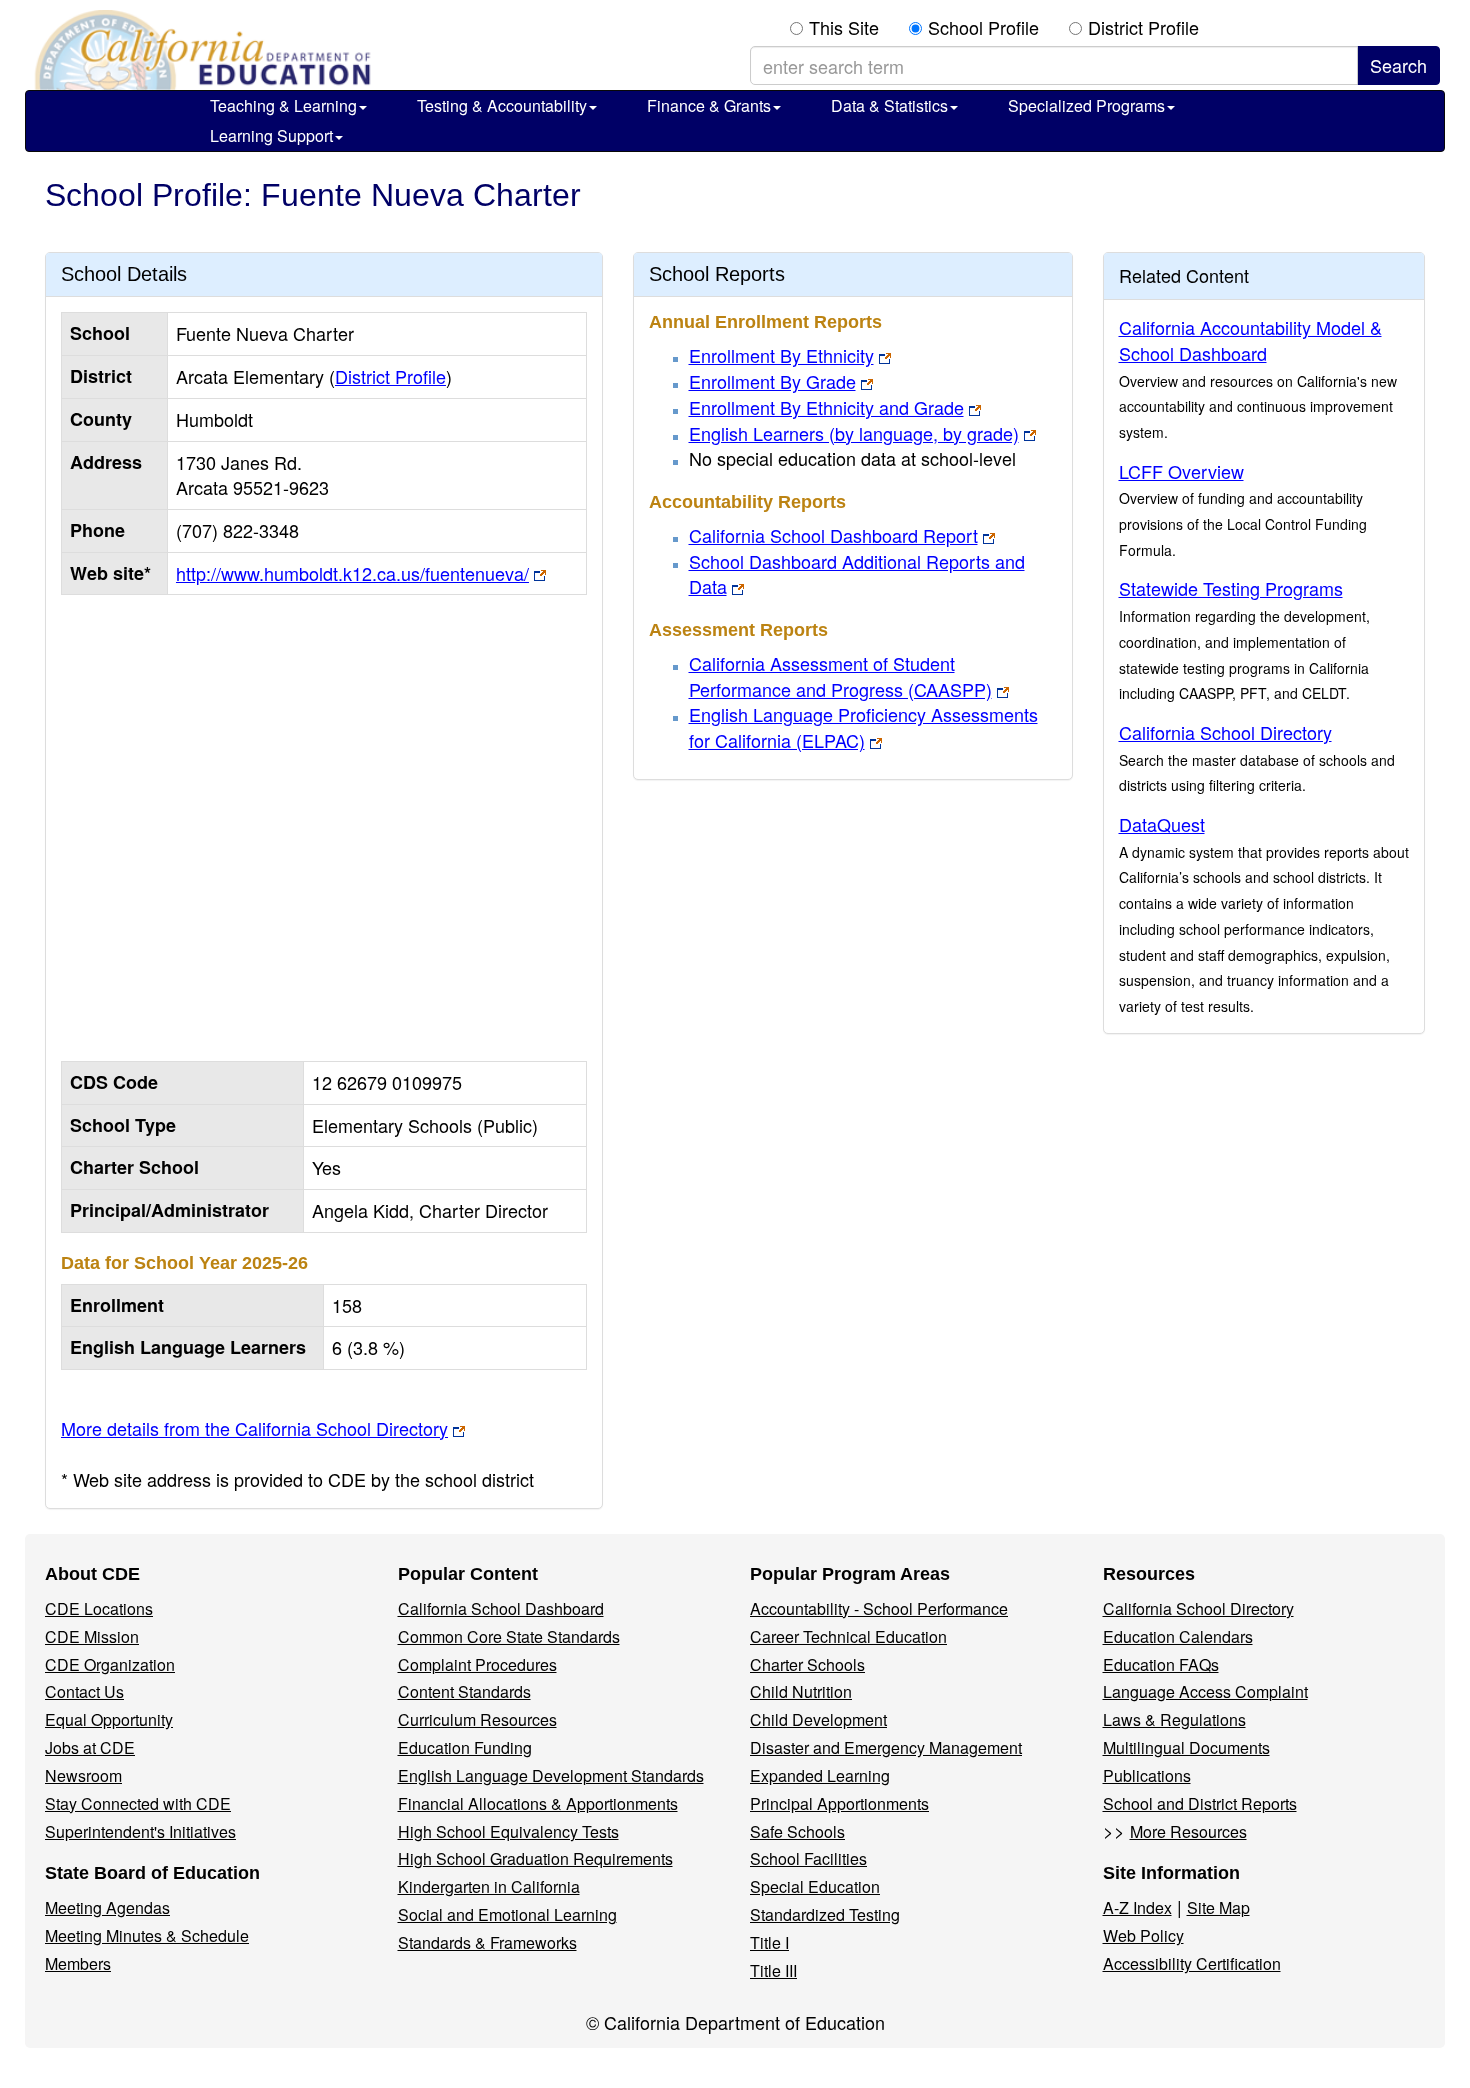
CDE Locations (99, 1608)
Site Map (1218, 1907)
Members (78, 1963)
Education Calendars (1178, 1636)
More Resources (1188, 1831)
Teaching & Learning (283, 105)
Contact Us (84, 1691)
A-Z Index (1137, 1907)
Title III (773, 1970)
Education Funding (465, 1747)
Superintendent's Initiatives (140, 1831)
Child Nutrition (801, 1691)
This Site (844, 27)
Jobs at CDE (90, 1747)
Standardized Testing (825, 1914)
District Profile (1143, 27)
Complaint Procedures (477, 1664)
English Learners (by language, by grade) (854, 433)
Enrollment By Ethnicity (781, 355)
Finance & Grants (709, 105)
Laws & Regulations (1174, 1719)
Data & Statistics (889, 105)
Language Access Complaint (1205, 1691)
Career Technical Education (848, 1636)
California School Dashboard (501, 1608)
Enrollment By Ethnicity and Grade (826, 407)
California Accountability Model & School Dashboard (1250, 340)
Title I (769, 1942)
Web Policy (1143, 1935)
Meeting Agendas (107, 1907)
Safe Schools (797, 1831)
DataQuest (1162, 824)
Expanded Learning (820, 1775)
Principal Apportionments (839, 1803)
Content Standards (464, 1691)
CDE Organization (110, 1664)
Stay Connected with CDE (138, 1803)
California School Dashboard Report (833, 535)
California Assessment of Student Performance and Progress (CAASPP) (840, 676)
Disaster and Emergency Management (886, 1747)
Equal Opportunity (109, 1719)
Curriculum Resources (477, 1719)
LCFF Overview (1181, 471)
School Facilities (808, 1858)
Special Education (815, 1886)
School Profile (983, 27)
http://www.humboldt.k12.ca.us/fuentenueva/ (352, 573)
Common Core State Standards (509, 1636)
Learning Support (271, 135)
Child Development (818, 1719)
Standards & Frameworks (487, 1942)
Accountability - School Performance (879, 1608)
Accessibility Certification (1192, 1963)
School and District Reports (1200, 1803)
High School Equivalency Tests (508, 1831)
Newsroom (83, 1775)
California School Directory (1225, 732)
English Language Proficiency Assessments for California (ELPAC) (863, 727)
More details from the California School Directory (254, 1428)
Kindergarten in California (489, 1886)
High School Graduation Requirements (535, 1858)
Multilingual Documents (1186, 1747)
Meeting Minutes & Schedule (147, 1935)
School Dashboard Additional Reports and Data (857, 574)
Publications (1147, 1775)
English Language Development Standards (551, 1775)
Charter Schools (807, 1664)
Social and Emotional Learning (507, 1914)
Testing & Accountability (502, 105)
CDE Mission (92, 1636)
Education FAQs (1161, 1664)
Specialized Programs (1086, 105)
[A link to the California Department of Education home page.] (200, 50)
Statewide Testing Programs (1231, 588)
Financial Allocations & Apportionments (538, 1803)
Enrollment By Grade (772, 381)
